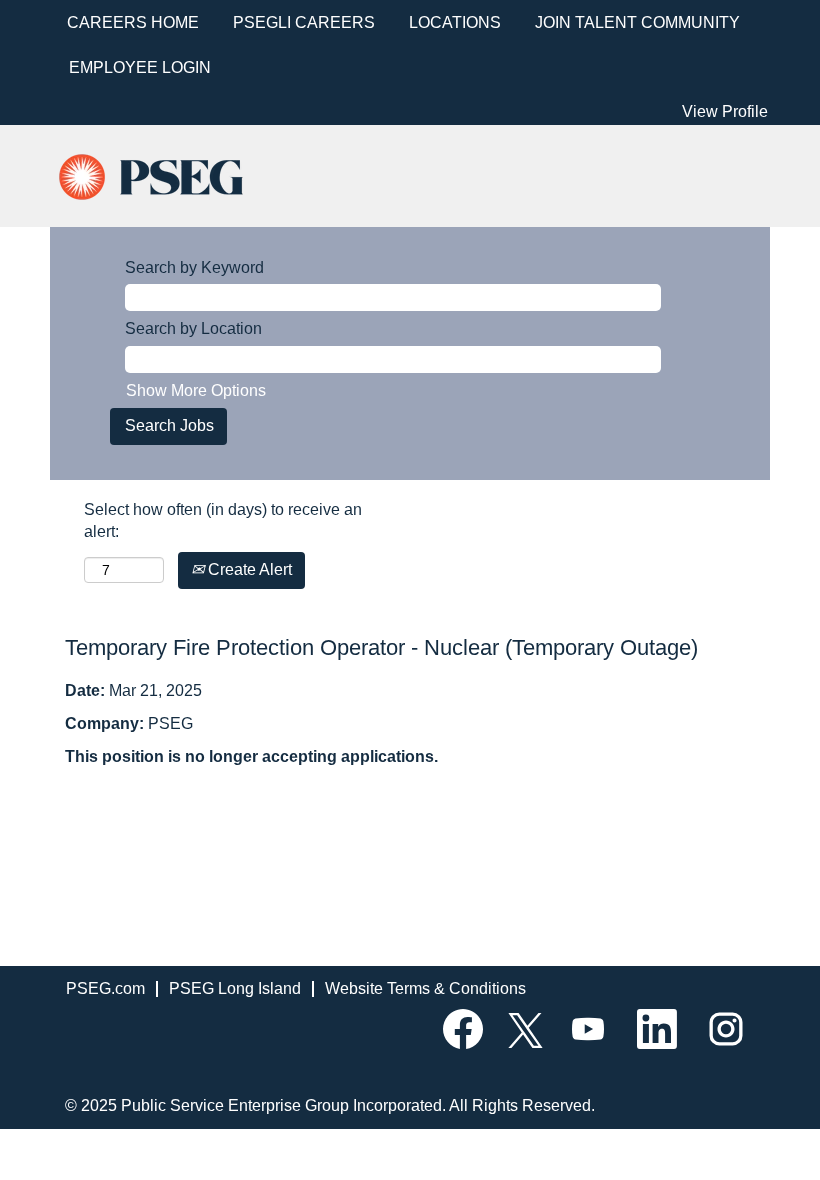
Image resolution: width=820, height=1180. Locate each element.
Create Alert (248, 569)
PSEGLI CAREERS (304, 22)
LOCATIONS (455, 22)
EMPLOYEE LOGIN (140, 67)
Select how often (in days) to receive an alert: (223, 521)
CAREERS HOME (133, 22)
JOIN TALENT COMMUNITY (637, 22)
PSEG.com (105, 988)
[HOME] (168, 174)
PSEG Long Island (235, 988)
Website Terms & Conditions (425, 988)
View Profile (725, 111)
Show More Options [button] (196, 390)
